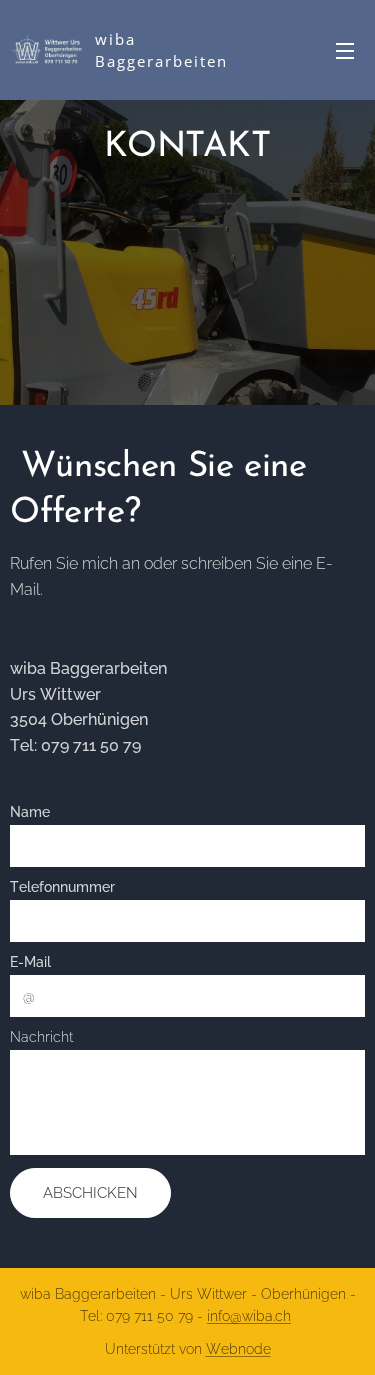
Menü (345, 50)
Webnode (238, 1349)
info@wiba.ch (249, 1316)
